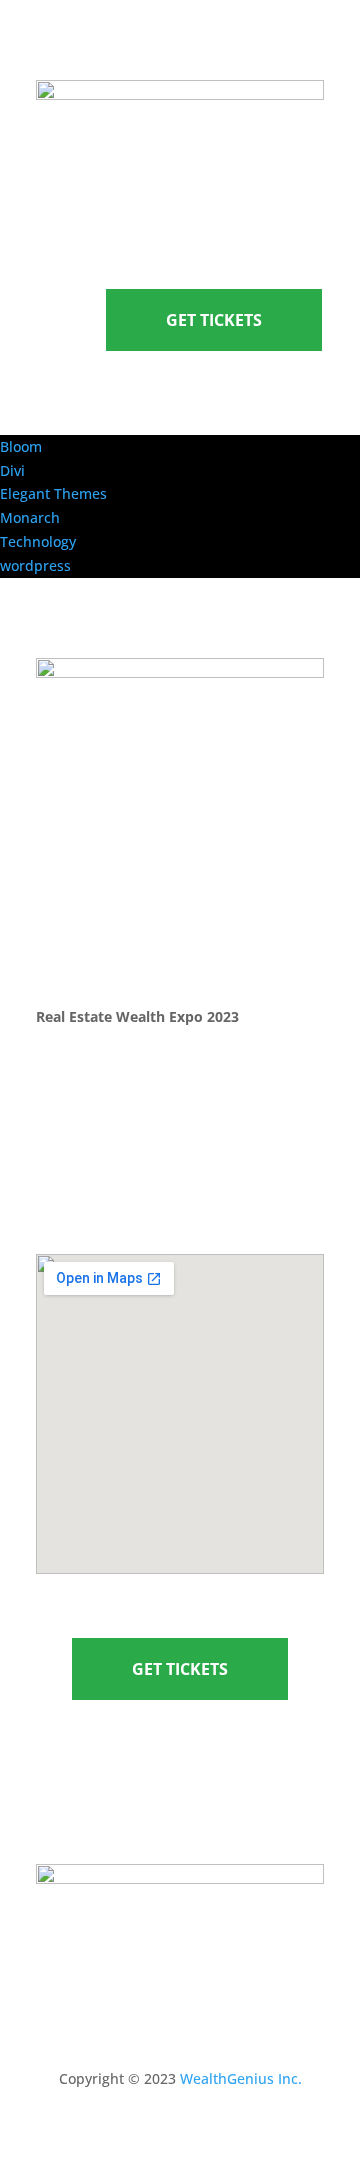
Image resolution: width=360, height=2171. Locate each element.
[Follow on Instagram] (180, 1780)
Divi (12, 470)
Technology (38, 541)
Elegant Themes (53, 493)
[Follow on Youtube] (220, 1780)
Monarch (30, 517)
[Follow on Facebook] (140, 1780)
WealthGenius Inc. (241, 2078)
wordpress (35, 565)
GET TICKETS (214, 320)
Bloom (21, 446)
